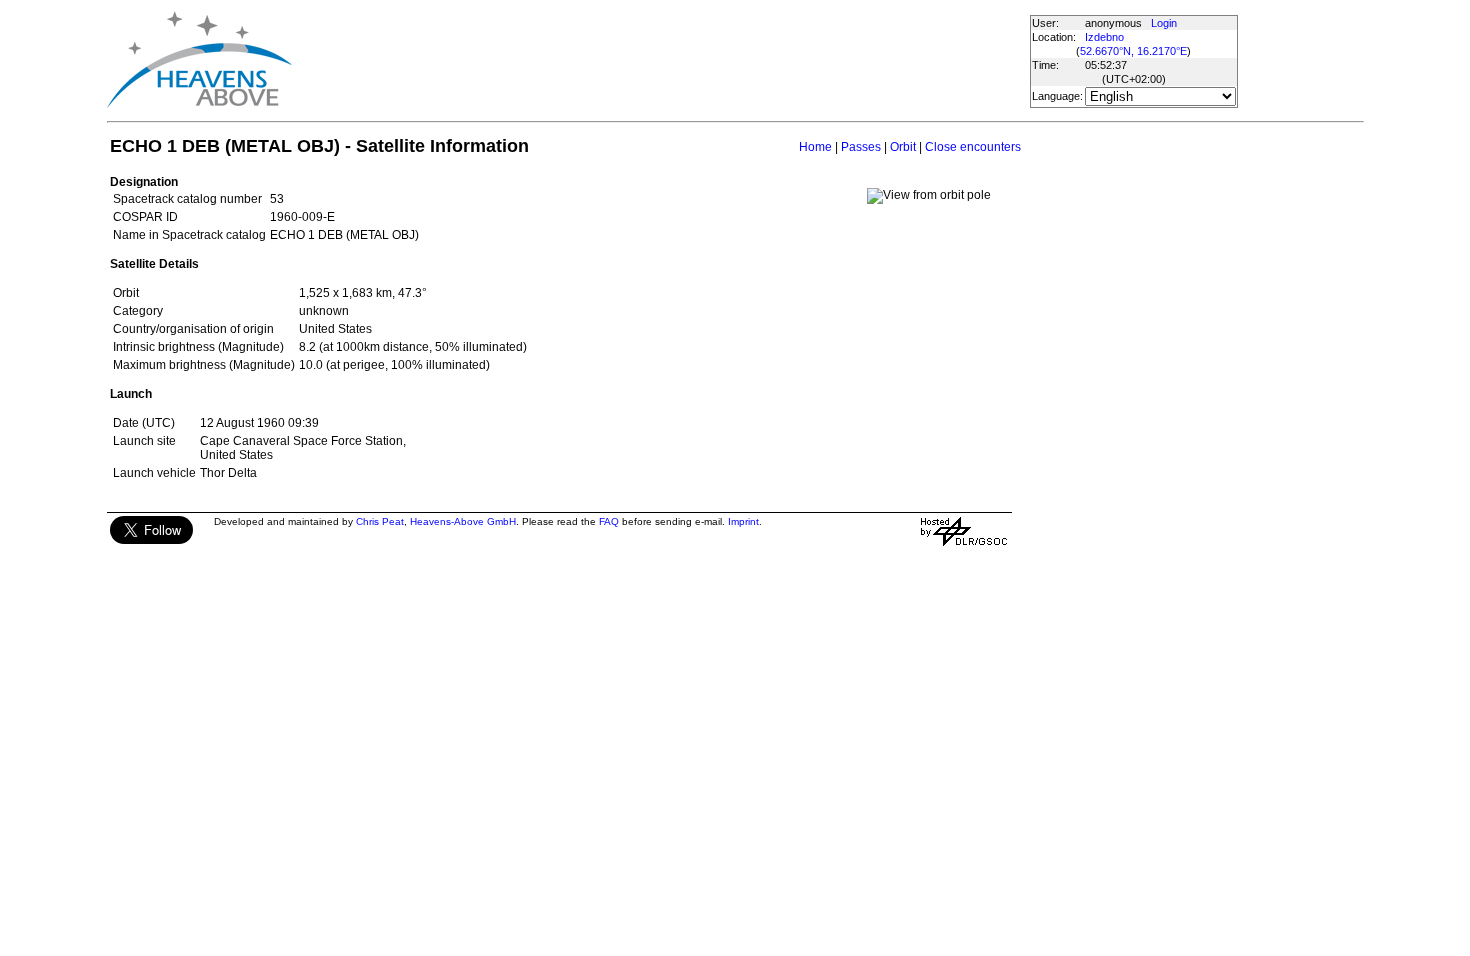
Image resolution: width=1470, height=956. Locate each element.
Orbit (903, 147)
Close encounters (973, 147)
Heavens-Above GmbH (463, 521)
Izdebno (1104, 37)
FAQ (609, 521)
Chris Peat (380, 521)
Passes (861, 147)
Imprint (743, 521)
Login (1164, 23)
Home (815, 147)
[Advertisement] (660, 60)
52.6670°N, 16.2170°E (1133, 51)
